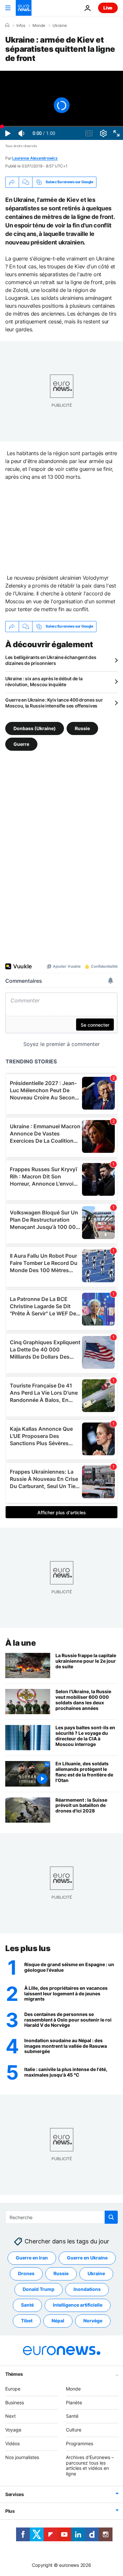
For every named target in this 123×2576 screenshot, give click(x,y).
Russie (82, 728)
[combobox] (61, 2217)
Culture (74, 2430)
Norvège (93, 2321)
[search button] (111, 2217)
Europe (13, 2389)
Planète (74, 2402)
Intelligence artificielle (78, 2305)
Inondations (87, 2289)
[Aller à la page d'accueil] (24, 8)
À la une (20, 1643)
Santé (27, 2305)
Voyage (13, 2430)
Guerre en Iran (32, 2258)
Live (108, 8)
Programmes (80, 2443)
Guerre (21, 744)
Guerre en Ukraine (87, 2258)
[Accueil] (7, 25)
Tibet (27, 2321)
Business (15, 2402)
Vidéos (12, 2443)
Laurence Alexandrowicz (35, 158)
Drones (26, 2273)
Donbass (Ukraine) (35, 728)
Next (10, 2416)
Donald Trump (39, 2289)
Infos (21, 26)
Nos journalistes (22, 2457)
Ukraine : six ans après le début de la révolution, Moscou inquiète (44, 681)
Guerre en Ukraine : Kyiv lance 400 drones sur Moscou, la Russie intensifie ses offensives (54, 703)
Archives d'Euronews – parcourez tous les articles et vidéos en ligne (90, 2465)
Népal (58, 2321)
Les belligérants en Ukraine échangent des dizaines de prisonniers (51, 660)
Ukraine (60, 26)
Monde (39, 26)
